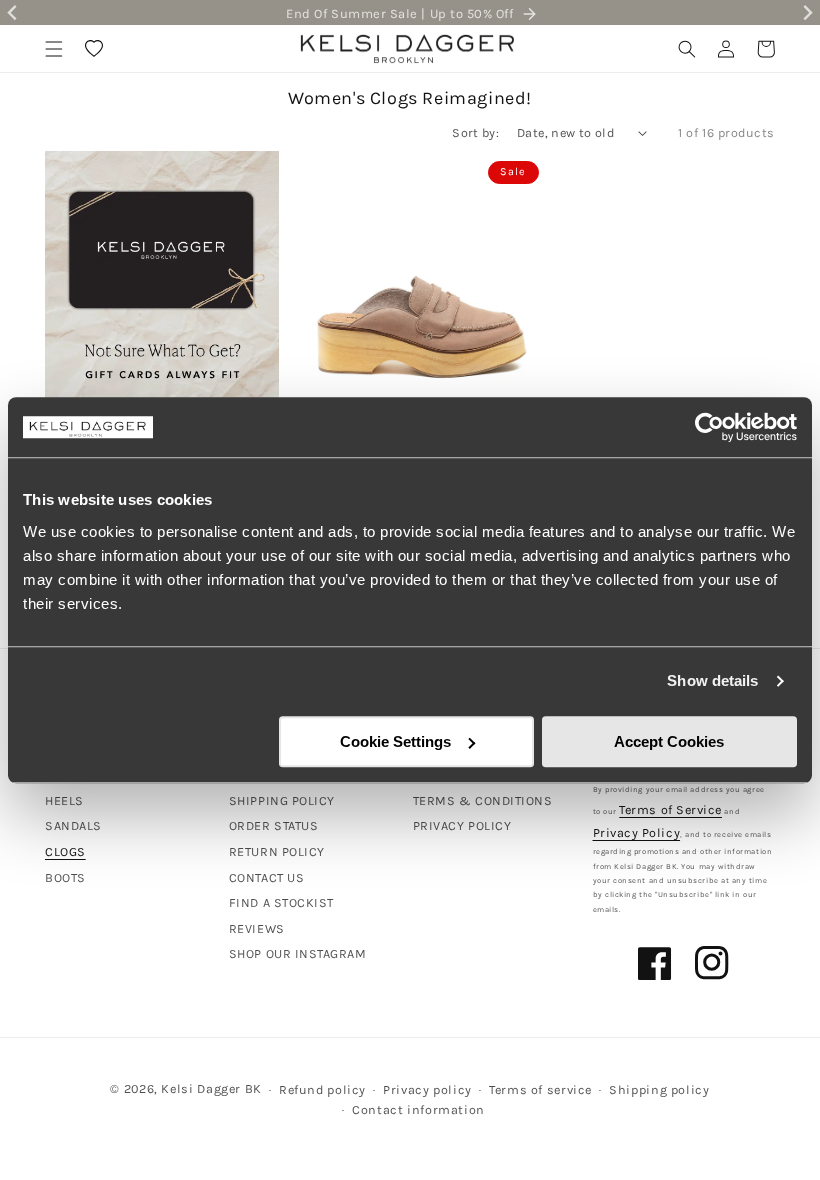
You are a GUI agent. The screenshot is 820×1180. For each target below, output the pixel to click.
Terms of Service (670, 809)
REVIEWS (257, 928)
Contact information (418, 1109)
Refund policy (322, 1089)
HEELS (64, 800)
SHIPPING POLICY (282, 800)
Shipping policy (659, 1089)
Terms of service (540, 1089)
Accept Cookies (669, 741)
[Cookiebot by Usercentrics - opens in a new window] (709, 427)
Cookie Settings (395, 741)
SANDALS (73, 825)
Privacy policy (427, 1089)
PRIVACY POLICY (462, 825)
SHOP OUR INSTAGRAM (298, 953)
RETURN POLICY (277, 851)
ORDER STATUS (273, 825)
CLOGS (65, 851)
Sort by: (475, 132)
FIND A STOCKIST (281, 902)
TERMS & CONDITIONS (483, 800)
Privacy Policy (637, 832)
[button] (54, 49)
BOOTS (65, 877)
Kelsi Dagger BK (211, 1088)
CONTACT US (266, 877)
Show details (712, 680)
